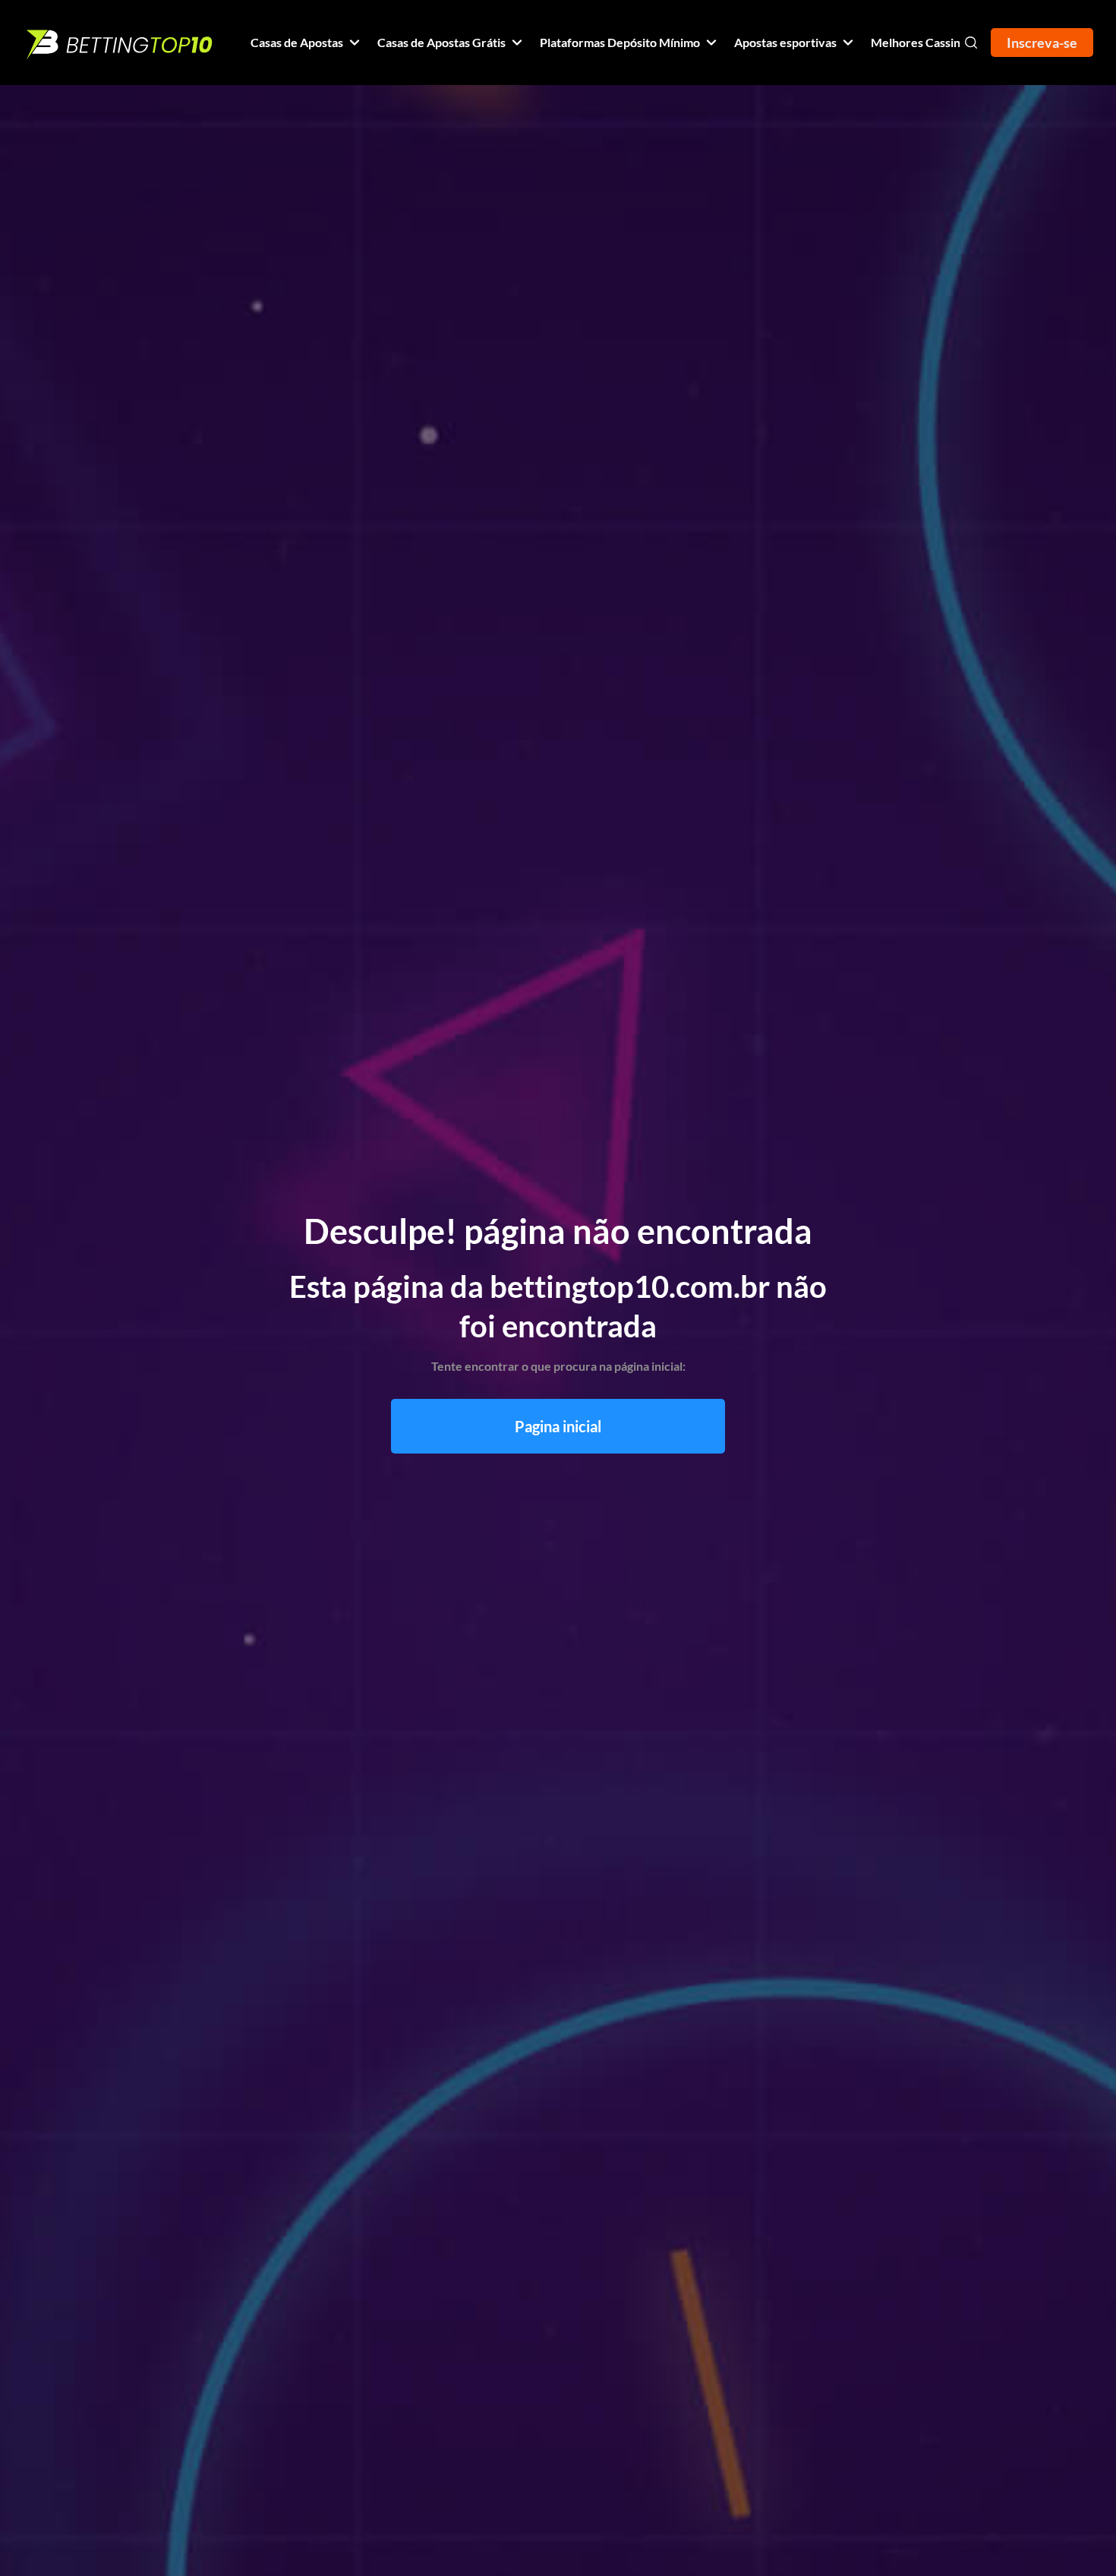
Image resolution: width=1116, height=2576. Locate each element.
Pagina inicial (558, 1426)
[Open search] (971, 43)
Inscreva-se (1042, 43)
